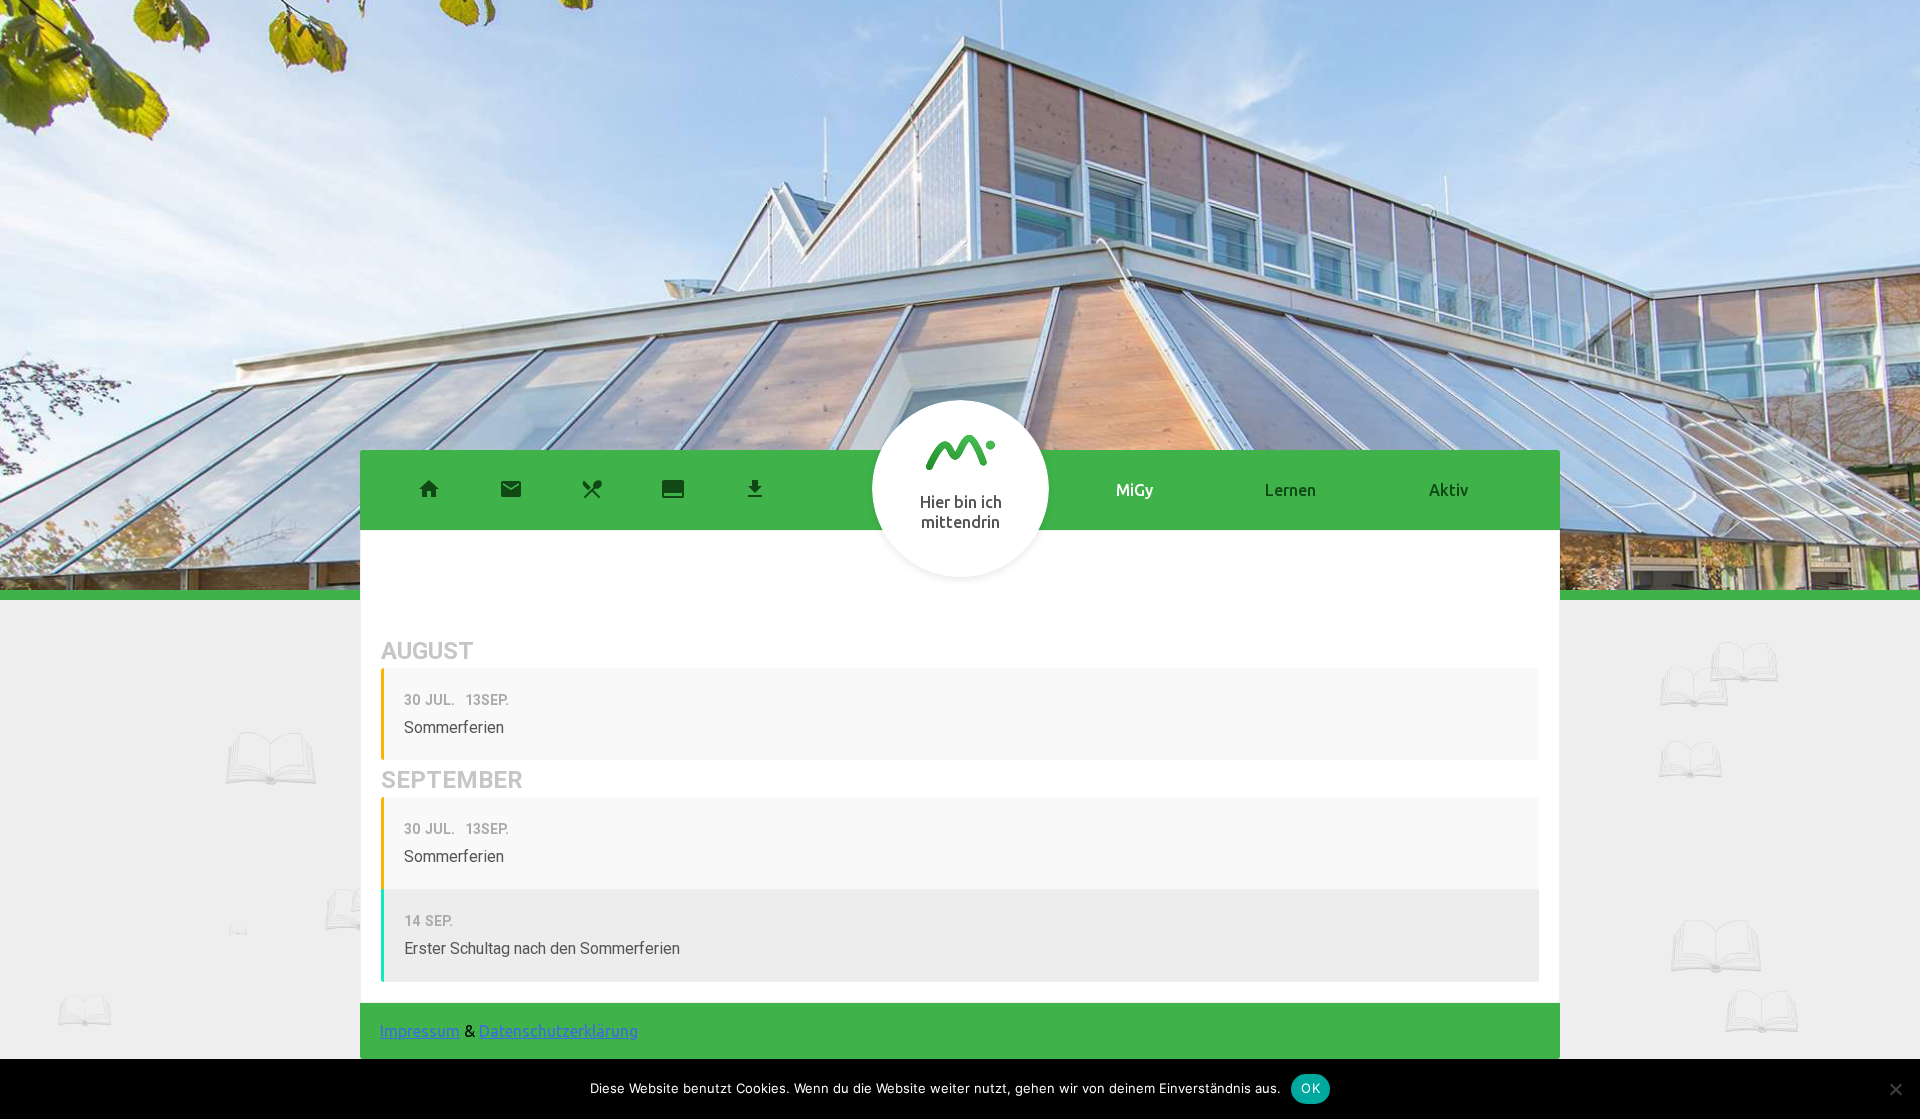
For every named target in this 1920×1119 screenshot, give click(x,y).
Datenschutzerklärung (558, 1031)
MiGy (1134, 490)
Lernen (1290, 490)
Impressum (420, 1031)
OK (1310, 1088)
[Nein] (1895, 1089)
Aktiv (1448, 490)
